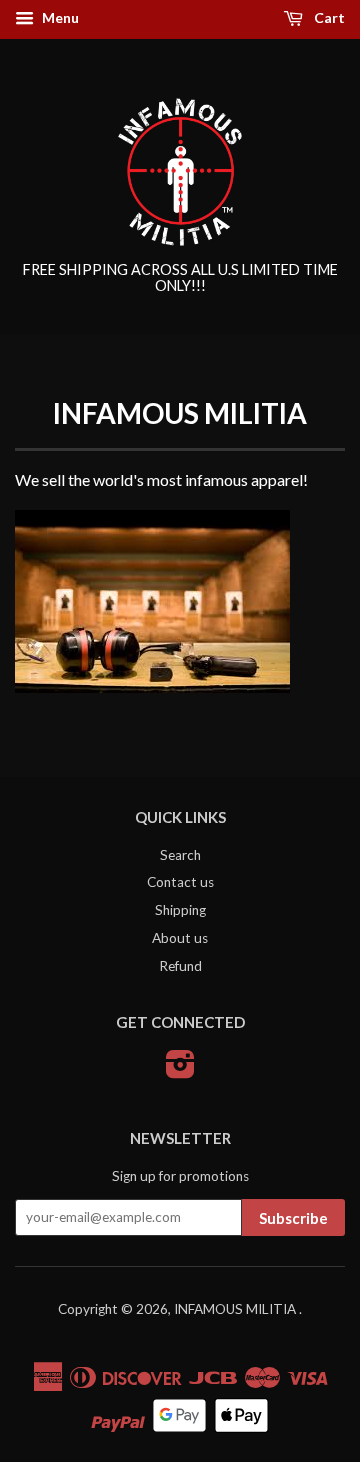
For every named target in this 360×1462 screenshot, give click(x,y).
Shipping (180, 910)
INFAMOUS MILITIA (236, 1309)
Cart (328, 17)
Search (180, 855)
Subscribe (293, 1218)
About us (180, 938)
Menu (59, 17)
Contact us (180, 882)
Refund (180, 966)
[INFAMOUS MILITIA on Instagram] (180, 1071)
